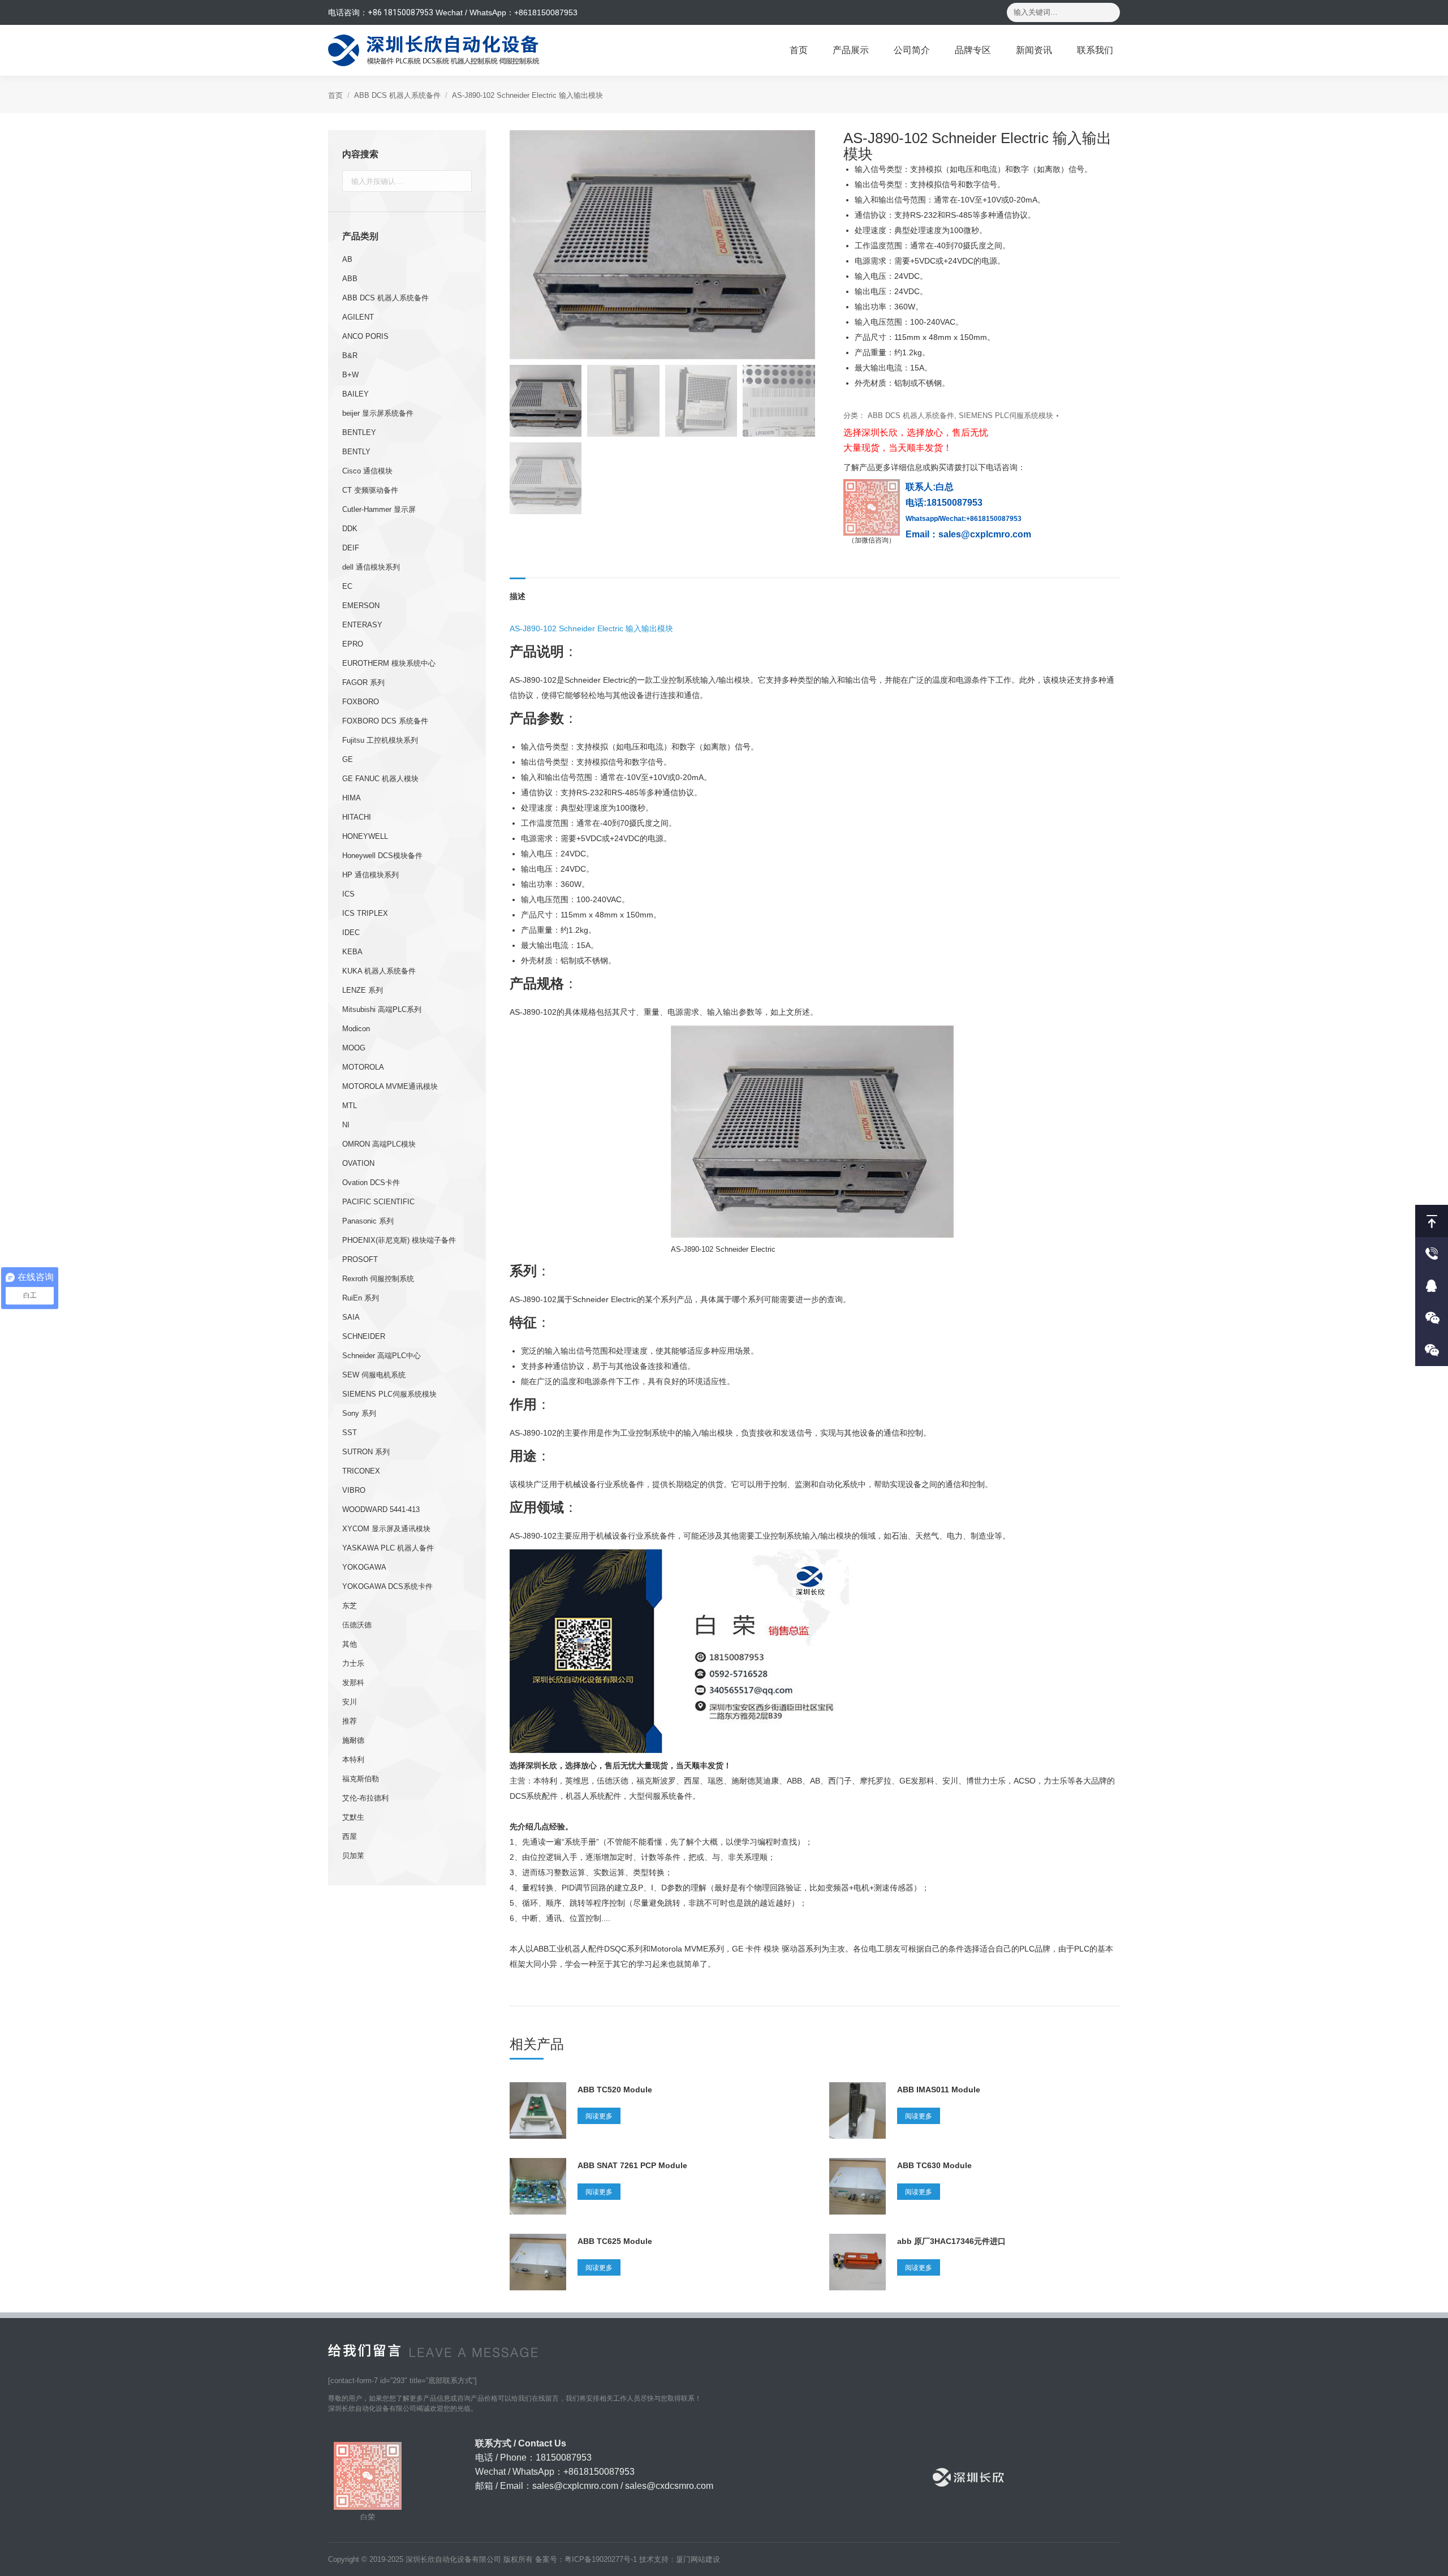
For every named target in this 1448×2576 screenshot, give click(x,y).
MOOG (354, 1048)
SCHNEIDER (364, 1336)
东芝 (350, 1606)
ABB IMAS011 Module (939, 2090)
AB (347, 259)
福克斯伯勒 (361, 1779)
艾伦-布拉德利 (365, 1798)
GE (348, 759)
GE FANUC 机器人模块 (380, 779)
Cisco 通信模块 (367, 471)
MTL (350, 1106)
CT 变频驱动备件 (370, 490)
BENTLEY (359, 432)
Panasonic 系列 (368, 1221)
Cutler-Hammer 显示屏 (379, 509)
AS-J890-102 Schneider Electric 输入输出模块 (591, 628)
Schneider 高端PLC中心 (382, 1356)
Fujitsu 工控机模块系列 (380, 740)
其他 (350, 1644)
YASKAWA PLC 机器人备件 (388, 1548)
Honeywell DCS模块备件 (382, 856)
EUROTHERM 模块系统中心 (389, 663)
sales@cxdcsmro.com (669, 2486)
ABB (350, 279)
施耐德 (353, 1740)
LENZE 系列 (363, 990)
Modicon (356, 1029)
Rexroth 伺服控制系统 (378, 1279)
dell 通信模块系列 (371, 567)
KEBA (352, 952)
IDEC (351, 932)
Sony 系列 (359, 1413)
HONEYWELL (365, 836)
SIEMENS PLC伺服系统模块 (1006, 415)
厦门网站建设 (698, 2559)
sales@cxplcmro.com (575, 2486)
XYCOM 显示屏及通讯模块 (386, 1529)
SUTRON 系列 (366, 1452)
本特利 (353, 1759)
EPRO (353, 644)
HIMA (352, 798)
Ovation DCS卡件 (371, 1183)
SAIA (351, 1317)
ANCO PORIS (365, 336)
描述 (518, 596)
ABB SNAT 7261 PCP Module (632, 2165)
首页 (335, 95)
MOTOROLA (363, 1067)
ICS (348, 894)
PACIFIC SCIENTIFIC (378, 1202)
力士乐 (353, 1663)
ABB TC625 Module (615, 2241)
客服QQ (1432, 1285)
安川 (350, 1702)
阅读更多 (599, 2116)
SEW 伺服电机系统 (374, 1375)
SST (350, 1433)
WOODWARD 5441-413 (381, 1509)
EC (347, 586)
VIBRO (354, 1490)
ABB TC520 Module (615, 2090)
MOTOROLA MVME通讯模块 (390, 1086)
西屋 (350, 1836)
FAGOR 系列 (363, 682)
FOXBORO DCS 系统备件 (385, 721)
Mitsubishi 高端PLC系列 (382, 1009)
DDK (350, 529)
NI (346, 1125)
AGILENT (358, 317)
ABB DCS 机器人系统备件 (397, 95)
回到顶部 (1432, 1221)
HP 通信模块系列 (370, 875)
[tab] (518, 591)
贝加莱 (353, 1856)
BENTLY (356, 452)
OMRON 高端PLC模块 (379, 1144)
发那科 (353, 1683)
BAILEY (355, 394)
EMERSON (361, 606)
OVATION (358, 1163)
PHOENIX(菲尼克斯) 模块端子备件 (399, 1240)
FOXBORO (361, 702)
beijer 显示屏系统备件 (378, 413)
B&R (350, 356)
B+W (350, 375)
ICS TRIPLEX (365, 913)
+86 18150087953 (400, 12)
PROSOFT (360, 1259)
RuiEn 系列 (361, 1298)
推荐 (350, 1721)
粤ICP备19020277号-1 (601, 2559)
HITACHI (357, 817)
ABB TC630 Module (934, 2165)
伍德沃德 (357, 1625)
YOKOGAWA (364, 1567)
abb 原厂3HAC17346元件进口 (951, 2241)
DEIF (351, 548)
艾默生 (353, 1817)
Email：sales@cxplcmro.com (968, 534)
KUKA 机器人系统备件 (379, 971)
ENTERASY (362, 625)
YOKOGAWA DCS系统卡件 (387, 1586)
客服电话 (1432, 1253)
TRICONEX (361, 1471)
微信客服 (1432, 1318)
